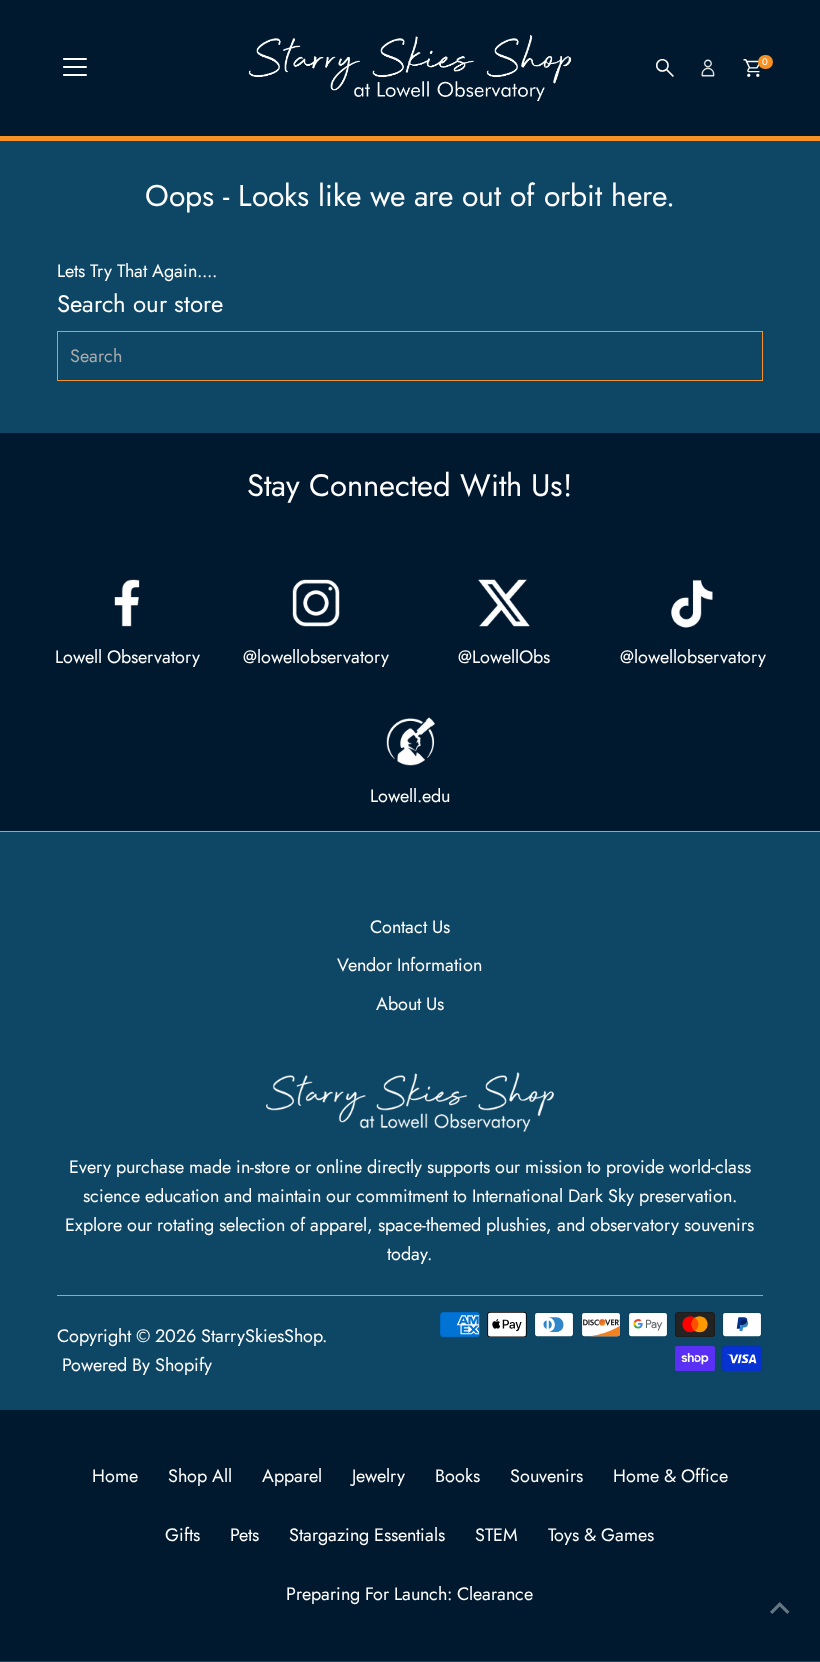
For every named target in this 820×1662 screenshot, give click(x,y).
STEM (496, 1535)
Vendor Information (409, 965)
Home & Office (670, 1476)
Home (115, 1476)
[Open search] (665, 68)
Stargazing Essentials (367, 1535)
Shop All (200, 1476)
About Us (410, 1004)
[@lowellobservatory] (316, 603)
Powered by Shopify (137, 1365)
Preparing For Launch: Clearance (409, 1594)
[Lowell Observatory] (127, 603)
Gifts (182, 1535)
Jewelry (378, 1476)
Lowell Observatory (127, 657)
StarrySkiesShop (261, 1336)
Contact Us (410, 927)
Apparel (292, 1476)
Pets (244, 1535)
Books (457, 1476)
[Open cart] (752, 68)
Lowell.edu (410, 796)
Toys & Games (601, 1535)
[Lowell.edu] (410, 742)
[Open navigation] (75, 68)
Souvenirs (546, 1476)
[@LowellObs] (504, 603)
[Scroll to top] (780, 1607)
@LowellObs (504, 657)
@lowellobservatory (316, 657)
